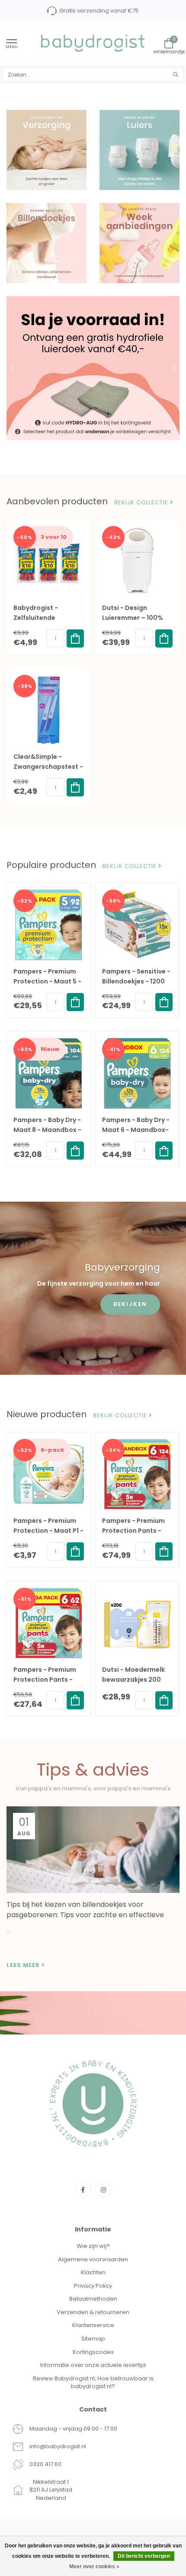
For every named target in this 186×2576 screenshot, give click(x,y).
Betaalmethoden (93, 2299)
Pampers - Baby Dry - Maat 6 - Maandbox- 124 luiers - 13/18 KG (136, 1130)
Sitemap (93, 2339)
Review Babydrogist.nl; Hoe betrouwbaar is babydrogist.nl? (93, 2383)
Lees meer (24, 1965)
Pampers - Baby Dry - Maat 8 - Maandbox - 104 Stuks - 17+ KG (47, 1130)
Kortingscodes (93, 2352)
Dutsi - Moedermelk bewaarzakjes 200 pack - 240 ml (133, 1680)
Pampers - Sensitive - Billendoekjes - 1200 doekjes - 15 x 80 (136, 981)
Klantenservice (93, 2325)
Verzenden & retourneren (93, 2312)
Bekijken (130, 1304)
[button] (13, 368)
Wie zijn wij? (93, 2246)
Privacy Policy (93, 2286)
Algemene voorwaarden (93, 2259)
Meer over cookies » (94, 2566)
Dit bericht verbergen (144, 2556)
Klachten (93, 2272)
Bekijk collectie (142, 503)
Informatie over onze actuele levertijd (93, 2365)
